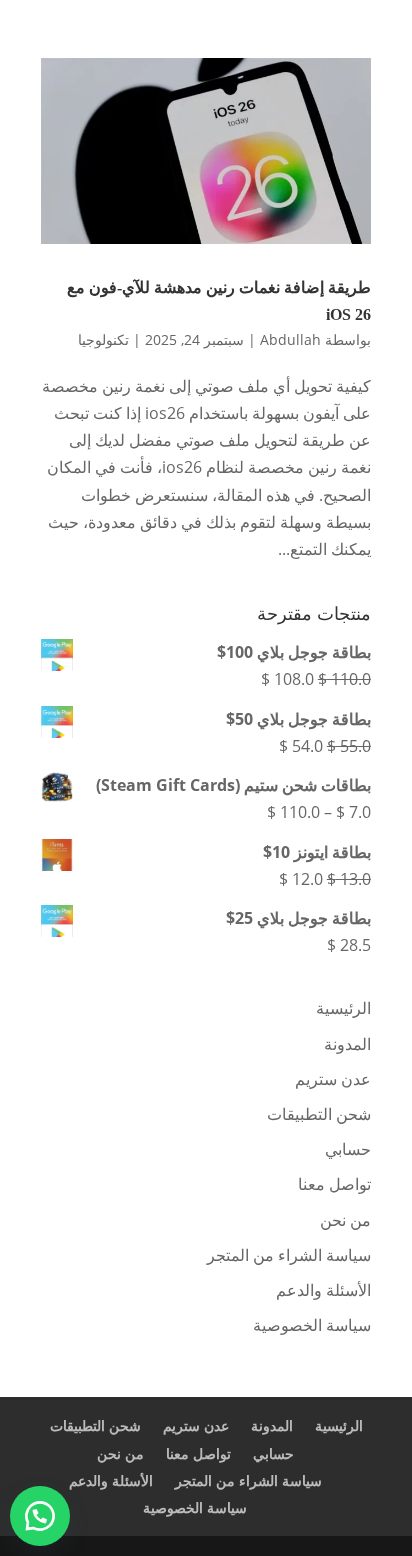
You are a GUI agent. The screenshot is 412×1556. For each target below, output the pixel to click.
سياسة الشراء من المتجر (289, 1255)
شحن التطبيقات (319, 1114)
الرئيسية (343, 1008)
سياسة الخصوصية (312, 1325)
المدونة (347, 1044)
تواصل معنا (334, 1184)
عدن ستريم (333, 1079)
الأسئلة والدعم (323, 1290)
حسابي (348, 1149)
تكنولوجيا (103, 339)
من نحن (345, 1220)
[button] (40, 1516)
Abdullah (290, 339)
